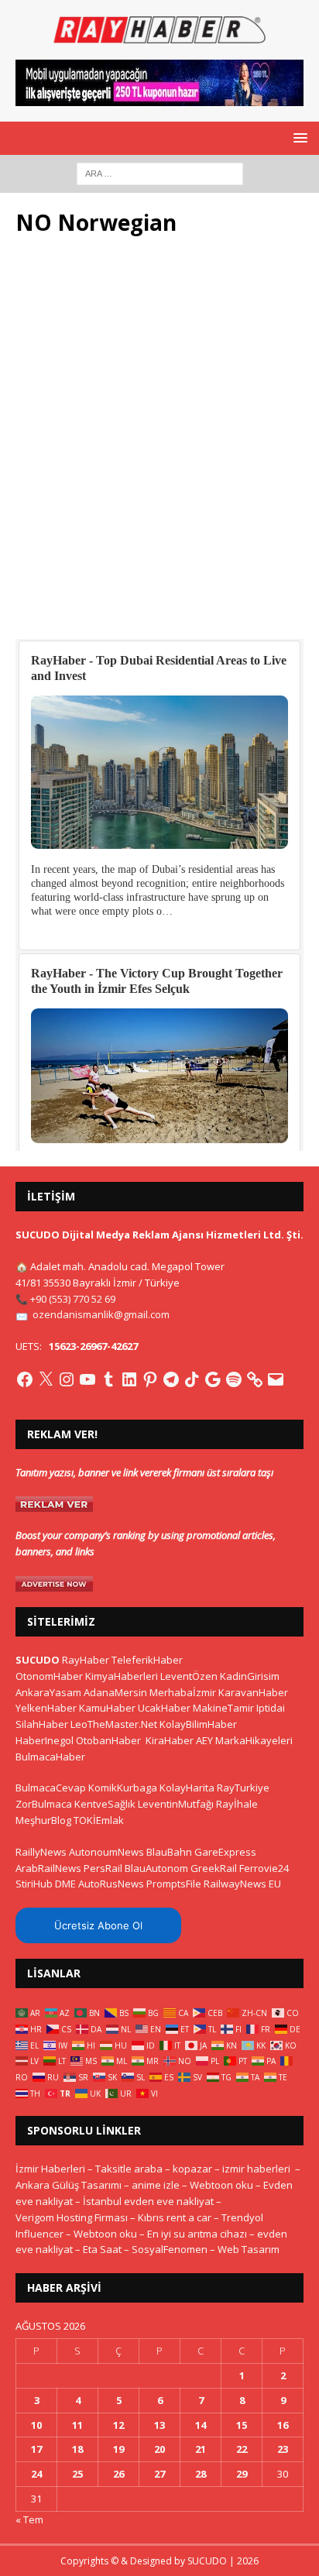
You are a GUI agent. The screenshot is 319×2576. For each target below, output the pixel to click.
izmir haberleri (256, 2169)
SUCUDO (38, 1660)
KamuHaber (107, 1708)
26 (118, 2474)
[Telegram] (171, 1379)
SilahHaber (42, 1724)
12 (118, 2425)
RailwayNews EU (242, 1884)
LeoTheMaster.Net (114, 1724)
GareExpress (225, 1852)
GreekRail (214, 1868)
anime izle (156, 2185)
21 (201, 2449)
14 (201, 2425)
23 (283, 2449)
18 (77, 2449)
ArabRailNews (48, 1868)
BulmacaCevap (51, 1788)
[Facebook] (25, 1379)
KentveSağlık (105, 1804)
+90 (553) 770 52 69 (73, 1299)
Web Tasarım (249, 2249)
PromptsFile (174, 1884)
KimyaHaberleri (122, 1676)
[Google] (213, 1379)
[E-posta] (276, 1379)
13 (159, 2425)
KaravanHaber (253, 1692)
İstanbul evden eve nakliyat (148, 2201)
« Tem (29, 2519)
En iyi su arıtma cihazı (197, 2234)
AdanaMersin (115, 1692)
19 (118, 2449)
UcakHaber (164, 1708)
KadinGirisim (250, 1676)
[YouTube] (87, 1379)
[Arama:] (160, 172)
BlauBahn (169, 1852)
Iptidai (271, 1708)
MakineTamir (223, 1708)
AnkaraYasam (48, 1692)
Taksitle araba (129, 2169)
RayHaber (86, 1660)
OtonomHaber (49, 1676)
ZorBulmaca (44, 1804)
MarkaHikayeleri (254, 1740)
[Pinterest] (150, 1379)
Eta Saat (102, 2249)
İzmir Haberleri (50, 2169)
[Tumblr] (108, 1379)
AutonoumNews (106, 1852)
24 (36, 2474)
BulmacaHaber (50, 1757)
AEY (204, 1740)
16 (283, 2425)
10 (36, 2425)
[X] (46, 1379)
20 (159, 2449)
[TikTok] (192, 1379)
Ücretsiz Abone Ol (98, 1925)
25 (77, 2474)
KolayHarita (187, 1788)
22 (242, 2449)
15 (242, 2425)
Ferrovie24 (264, 1868)
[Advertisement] (159, 446)
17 (36, 2449)
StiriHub (34, 1884)
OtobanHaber (108, 1740)
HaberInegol (45, 1740)
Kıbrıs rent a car (175, 2217)
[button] (298, 137)
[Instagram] (67, 1379)
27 (159, 2474)
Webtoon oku (221, 2185)
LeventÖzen (189, 1676)
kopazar (192, 2169)
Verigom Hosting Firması (72, 2217)
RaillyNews (41, 1852)
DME (65, 1884)
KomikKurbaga (123, 1788)
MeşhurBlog (43, 1820)
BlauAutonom (156, 1868)
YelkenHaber (46, 1708)
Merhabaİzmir (183, 1692)
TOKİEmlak (99, 1820)
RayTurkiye (243, 1788)
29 (242, 2474)
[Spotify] (234, 1379)
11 (77, 2425)
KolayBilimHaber (198, 1724)
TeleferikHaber (147, 1660)
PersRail (103, 1868)
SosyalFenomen (170, 2249)
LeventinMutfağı (176, 1804)
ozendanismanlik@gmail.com (101, 1314)
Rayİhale (237, 1804)
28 (201, 2474)
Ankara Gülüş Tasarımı (69, 2185)
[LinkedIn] (129, 1379)
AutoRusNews (111, 1884)
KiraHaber (171, 1740)
